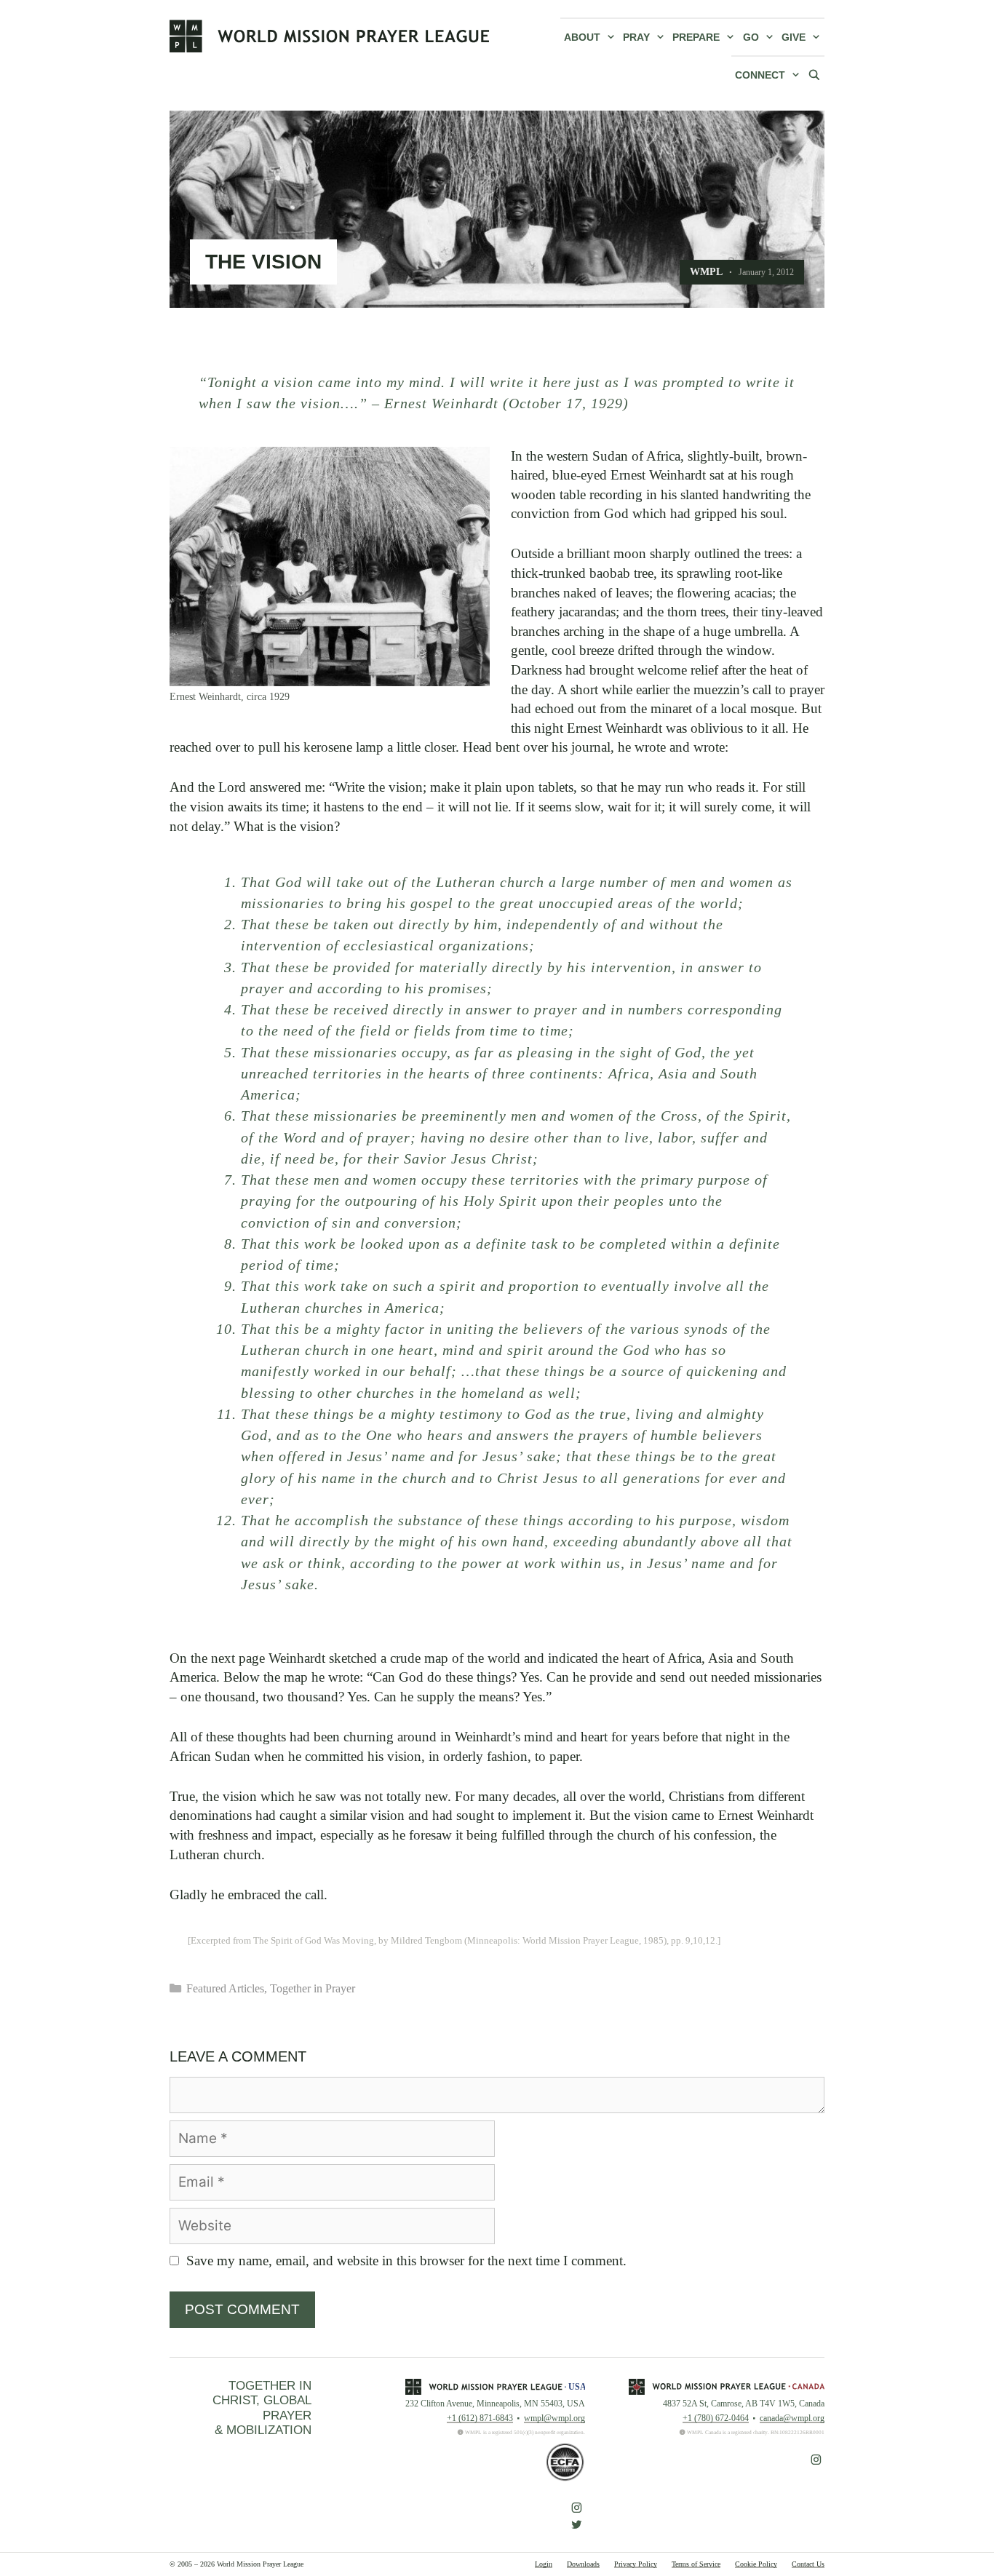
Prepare (696, 37)
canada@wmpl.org (792, 2418)
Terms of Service (696, 2564)
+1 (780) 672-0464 (716, 2418)
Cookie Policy (756, 2564)
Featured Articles (225, 1988)
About (582, 37)
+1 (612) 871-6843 (480, 2418)
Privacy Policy (636, 2564)
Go (751, 37)
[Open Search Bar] (814, 74)
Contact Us (808, 2564)
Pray (636, 37)
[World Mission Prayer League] (330, 36)
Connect (760, 75)
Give (794, 37)
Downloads (583, 2564)
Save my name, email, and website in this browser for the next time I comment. (406, 2261)
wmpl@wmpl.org (554, 2418)
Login (544, 2564)
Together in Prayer (313, 1988)
